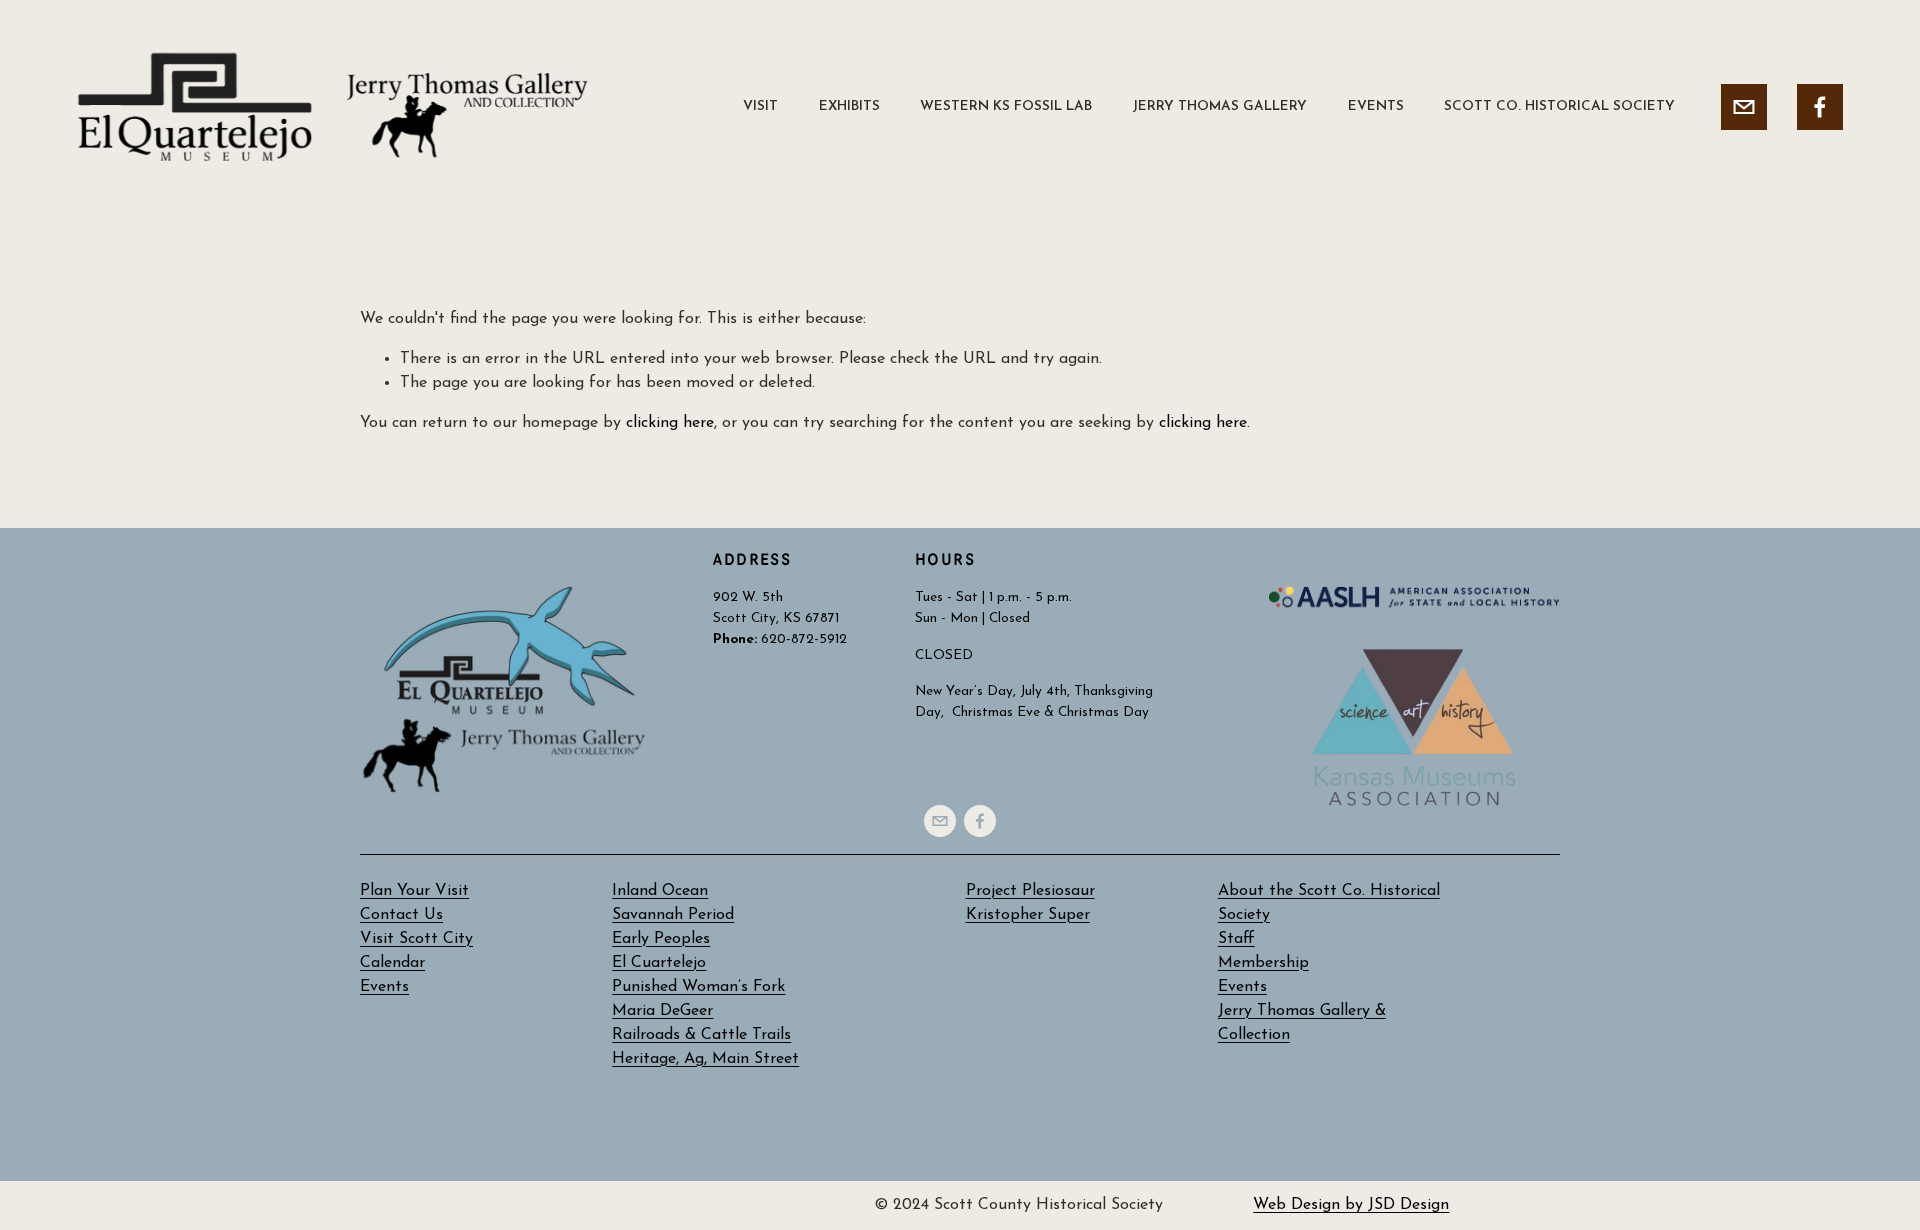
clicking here (670, 423)
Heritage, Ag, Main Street (705, 1059)
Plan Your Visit (414, 891)
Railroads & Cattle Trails (701, 1035)
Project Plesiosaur (1030, 891)
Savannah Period (673, 915)
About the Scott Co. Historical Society (1329, 903)
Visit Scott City (416, 939)
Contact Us (401, 915)
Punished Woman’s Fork (698, 987)
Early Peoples (661, 939)
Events (1242, 987)
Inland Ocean (660, 891)
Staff (1236, 939)
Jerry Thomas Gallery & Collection (1302, 1023)
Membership (1263, 963)
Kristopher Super (1028, 915)
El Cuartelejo (659, 963)
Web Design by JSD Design (1351, 1205)
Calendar (392, 963)
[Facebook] (1820, 107)
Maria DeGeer (662, 1011)
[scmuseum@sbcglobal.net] (1744, 107)
